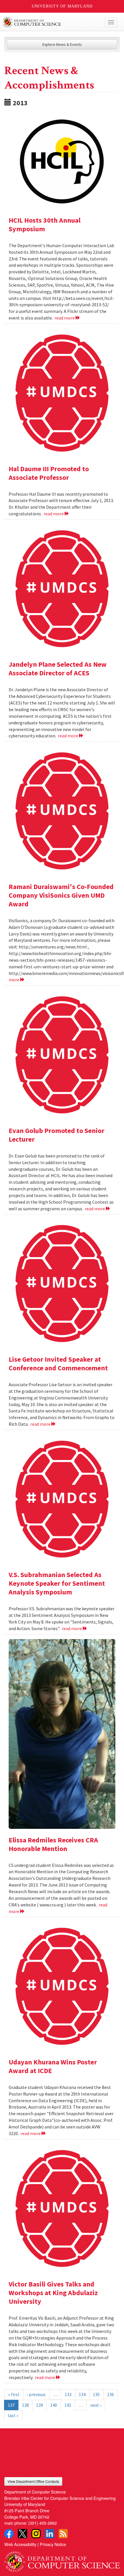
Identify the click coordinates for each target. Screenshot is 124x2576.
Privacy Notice (53, 2544)
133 (68, 2394)
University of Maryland (62, 6)
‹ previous (36, 2394)
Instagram (36, 2534)
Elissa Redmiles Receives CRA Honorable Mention (53, 1844)
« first (14, 2394)
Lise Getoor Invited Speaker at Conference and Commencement (58, 1364)
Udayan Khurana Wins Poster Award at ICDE (53, 2066)
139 (40, 2405)
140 (54, 2405)
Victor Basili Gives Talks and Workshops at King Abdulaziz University (53, 2293)
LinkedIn (50, 2534)
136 (110, 2394)
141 (68, 2405)
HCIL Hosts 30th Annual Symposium (45, 224)
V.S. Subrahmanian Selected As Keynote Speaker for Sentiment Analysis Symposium (57, 1583)
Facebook (9, 2534)
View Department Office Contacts (33, 2481)
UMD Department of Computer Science (50, 22)
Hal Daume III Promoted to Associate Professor (49, 473)
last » (13, 2415)
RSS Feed (63, 2534)
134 (82, 2394)
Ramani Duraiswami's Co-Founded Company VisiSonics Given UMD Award (61, 895)
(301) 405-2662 (43, 2523)
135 (96, 2394)
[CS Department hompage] (62, 2559)
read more (65, 318)
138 (25, 2405)
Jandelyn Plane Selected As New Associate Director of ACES (58, 669)
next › (96, 2405)
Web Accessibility (20, 2544)
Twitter (22, 2534)
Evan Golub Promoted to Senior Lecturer (57, 1135)
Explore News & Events (62, 44)
